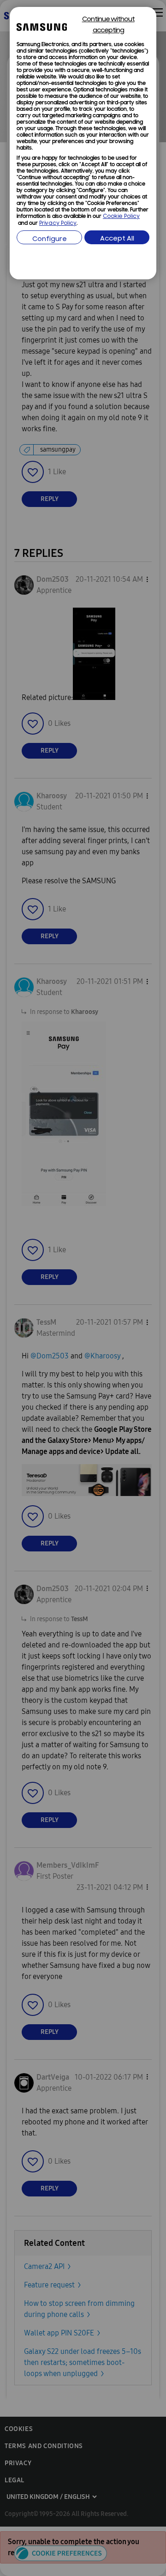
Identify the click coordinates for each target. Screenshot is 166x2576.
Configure (50, 239)
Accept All (117, 239)
